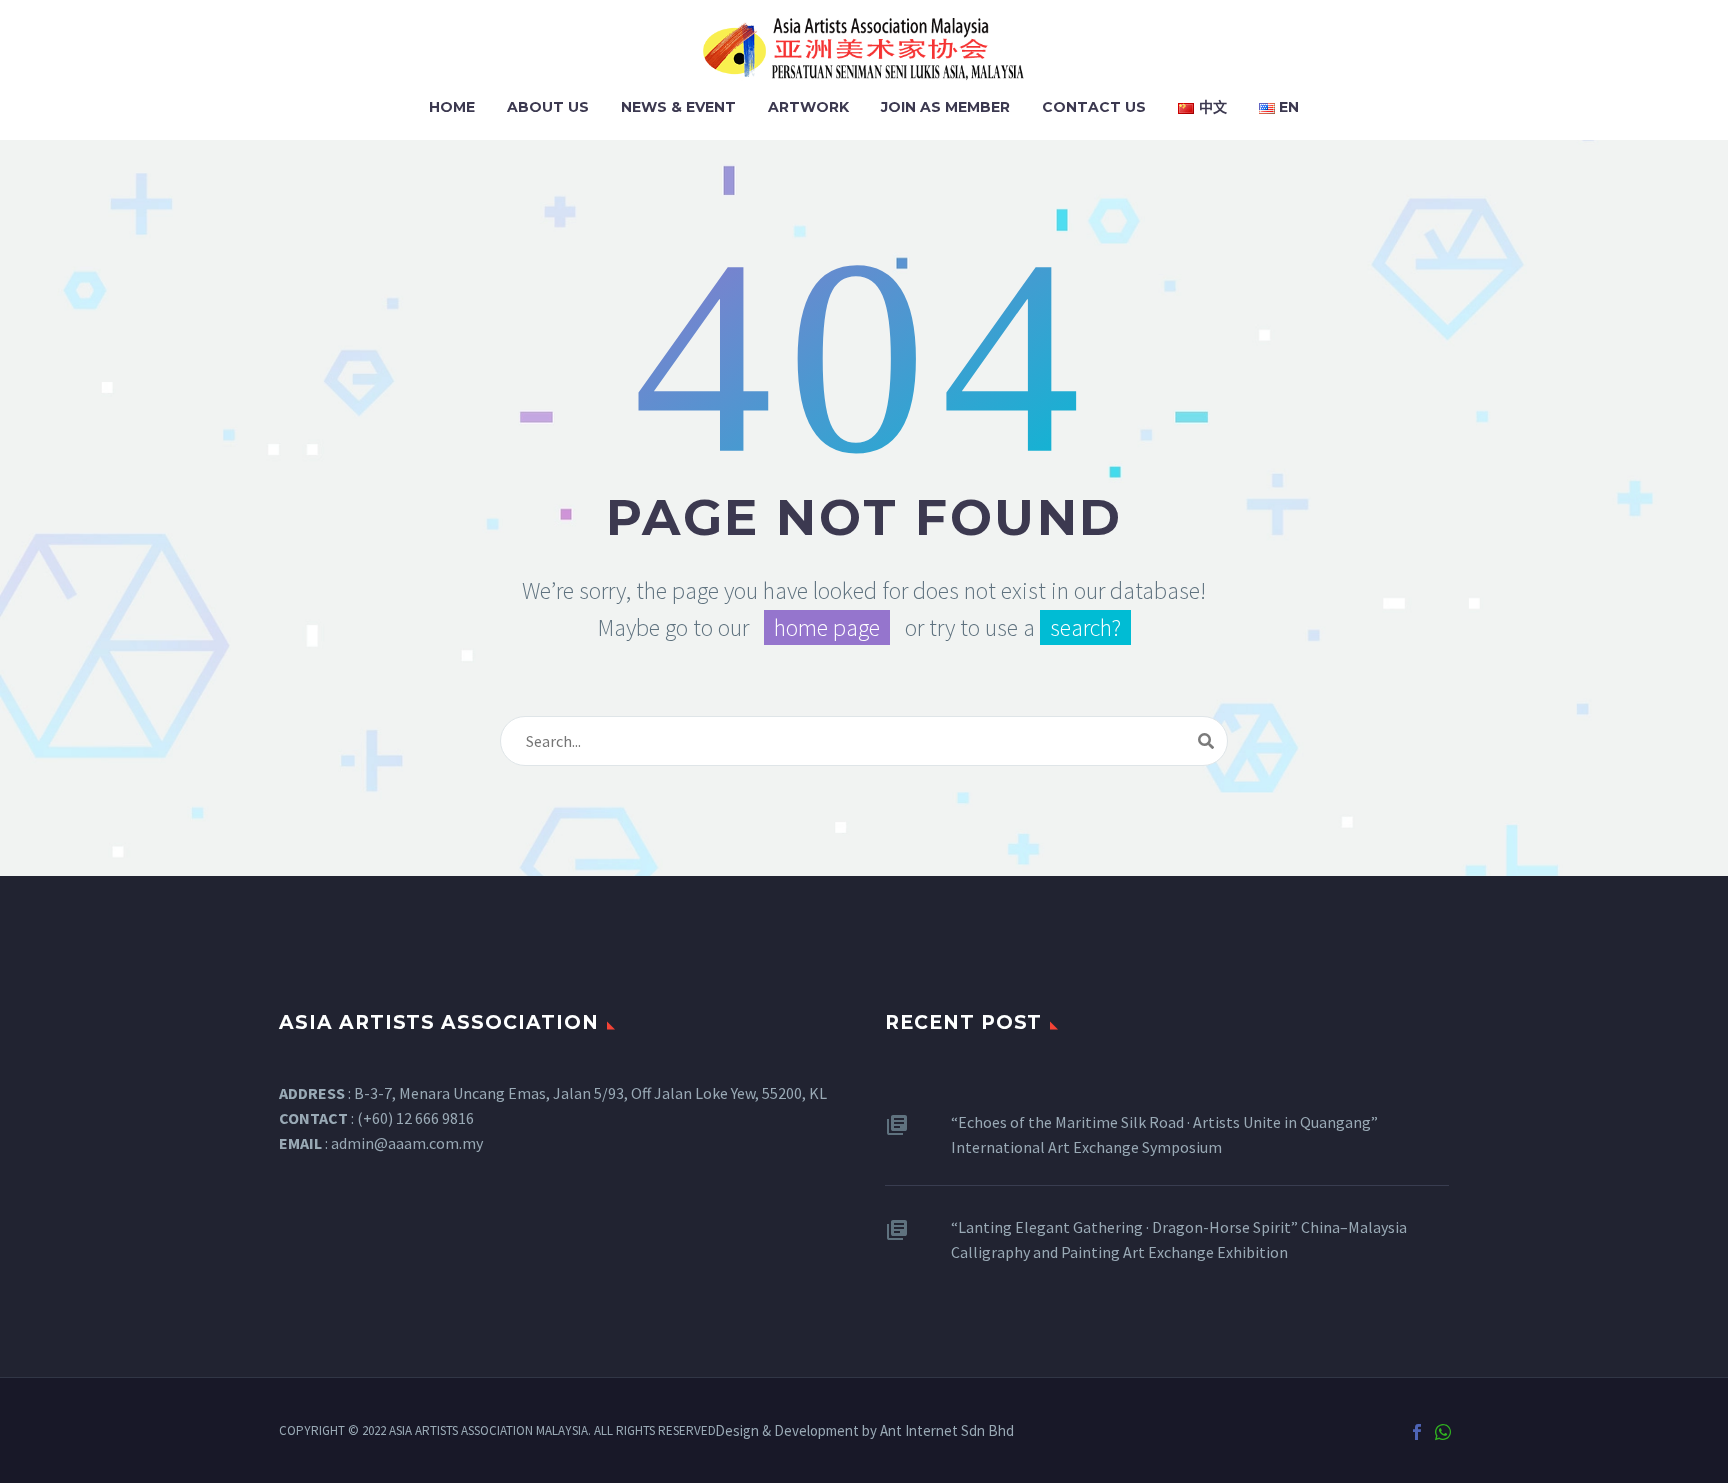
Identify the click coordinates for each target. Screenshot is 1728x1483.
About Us (548, 107)
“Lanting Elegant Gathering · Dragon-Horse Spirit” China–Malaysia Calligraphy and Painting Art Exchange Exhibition (1179, 1239)
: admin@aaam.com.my (381, 1143)
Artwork (808, 107)
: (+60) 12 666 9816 (376, 1118)
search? (1085, 627)
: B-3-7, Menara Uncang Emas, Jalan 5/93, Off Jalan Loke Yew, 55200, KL (553, 1093)
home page (827, 627)
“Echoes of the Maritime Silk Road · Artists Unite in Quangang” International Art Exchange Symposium (1164, 1134)
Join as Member (945, 107)
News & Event (678, 107)
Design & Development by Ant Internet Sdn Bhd (864, 1431)
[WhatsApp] (1443, 1432)
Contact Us (1094, 107)
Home (452, 107)
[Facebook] (1417, 1432)
